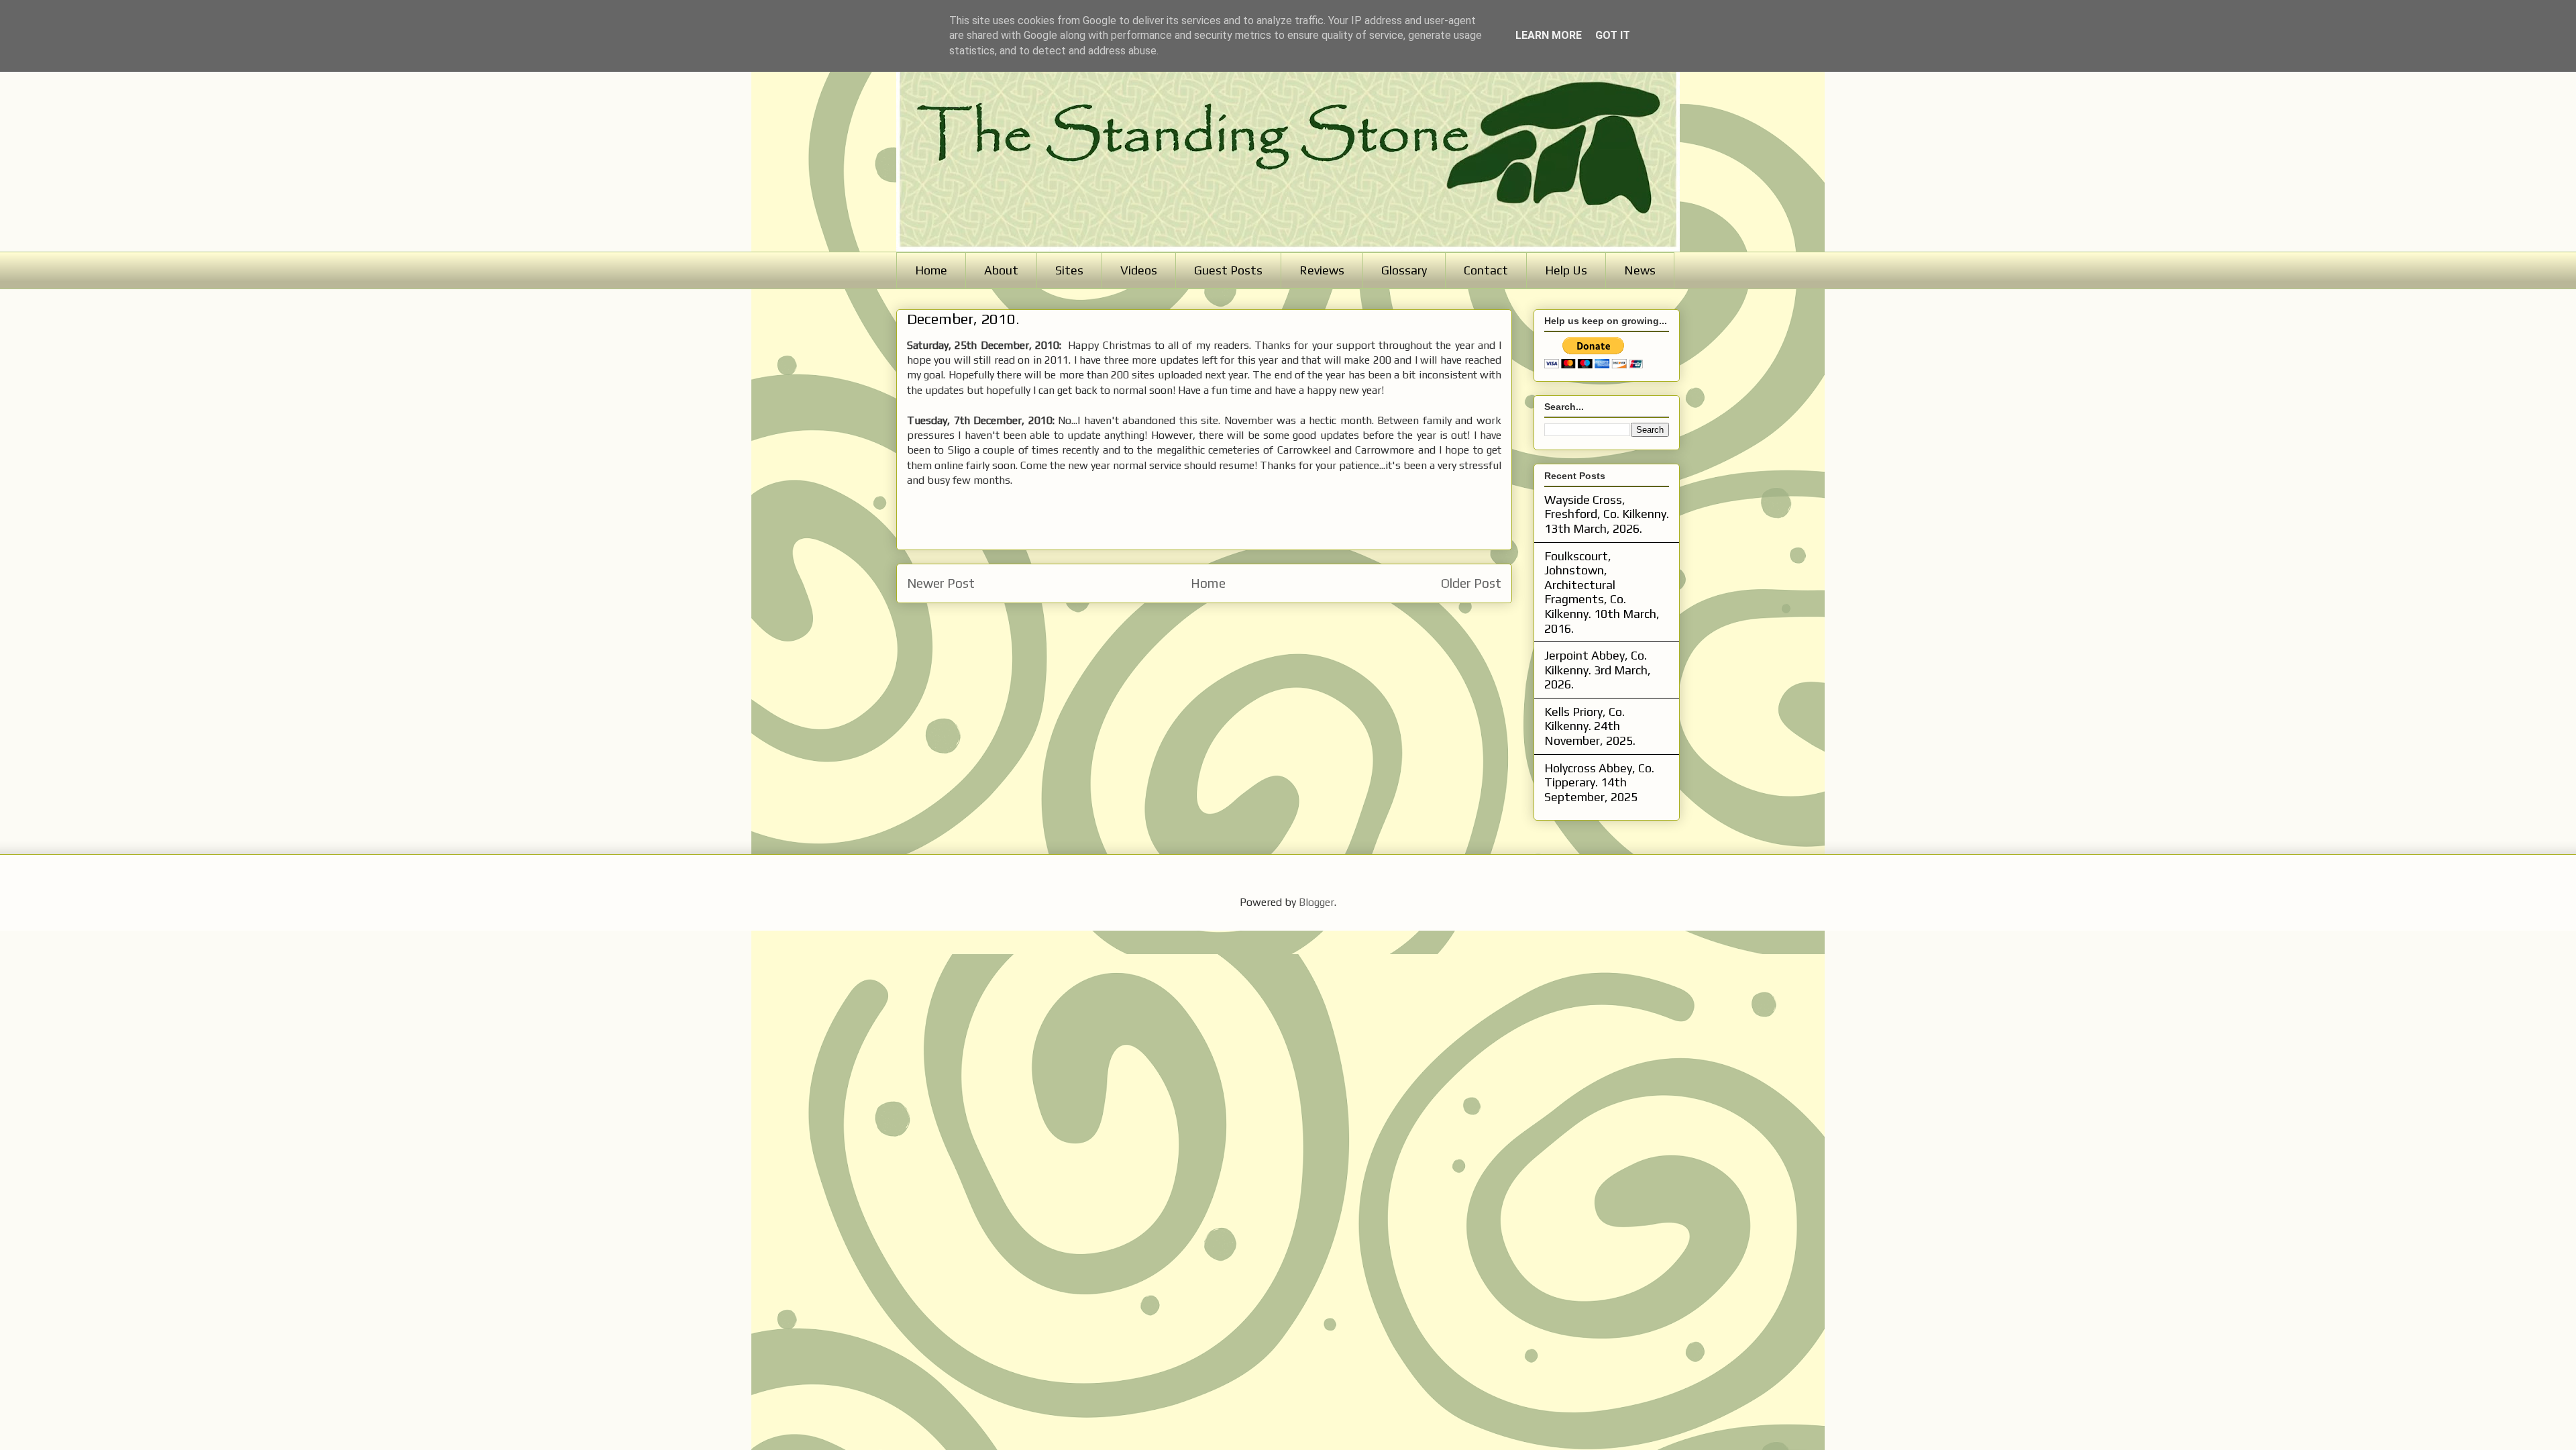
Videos (1139, 270)
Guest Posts (1228, 270)
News (1640, 270)
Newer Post (941, 583)
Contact (1486, 270)
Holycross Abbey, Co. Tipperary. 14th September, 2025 (1599, 782)
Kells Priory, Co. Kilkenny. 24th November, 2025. (1590, 726)
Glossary (1404, 270)
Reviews (1322, 270)
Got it (1613, 35)
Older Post (1471, 583)
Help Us (1566, 270)
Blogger (1317, 902)
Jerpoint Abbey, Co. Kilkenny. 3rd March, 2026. (1598, 670)
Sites (1069, 270)
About (1001, 270)
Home (931, 270)
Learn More (1549, 35)
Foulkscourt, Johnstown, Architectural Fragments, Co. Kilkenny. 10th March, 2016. (1602, 592)
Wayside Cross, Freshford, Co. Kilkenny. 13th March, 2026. (1607, 514)
